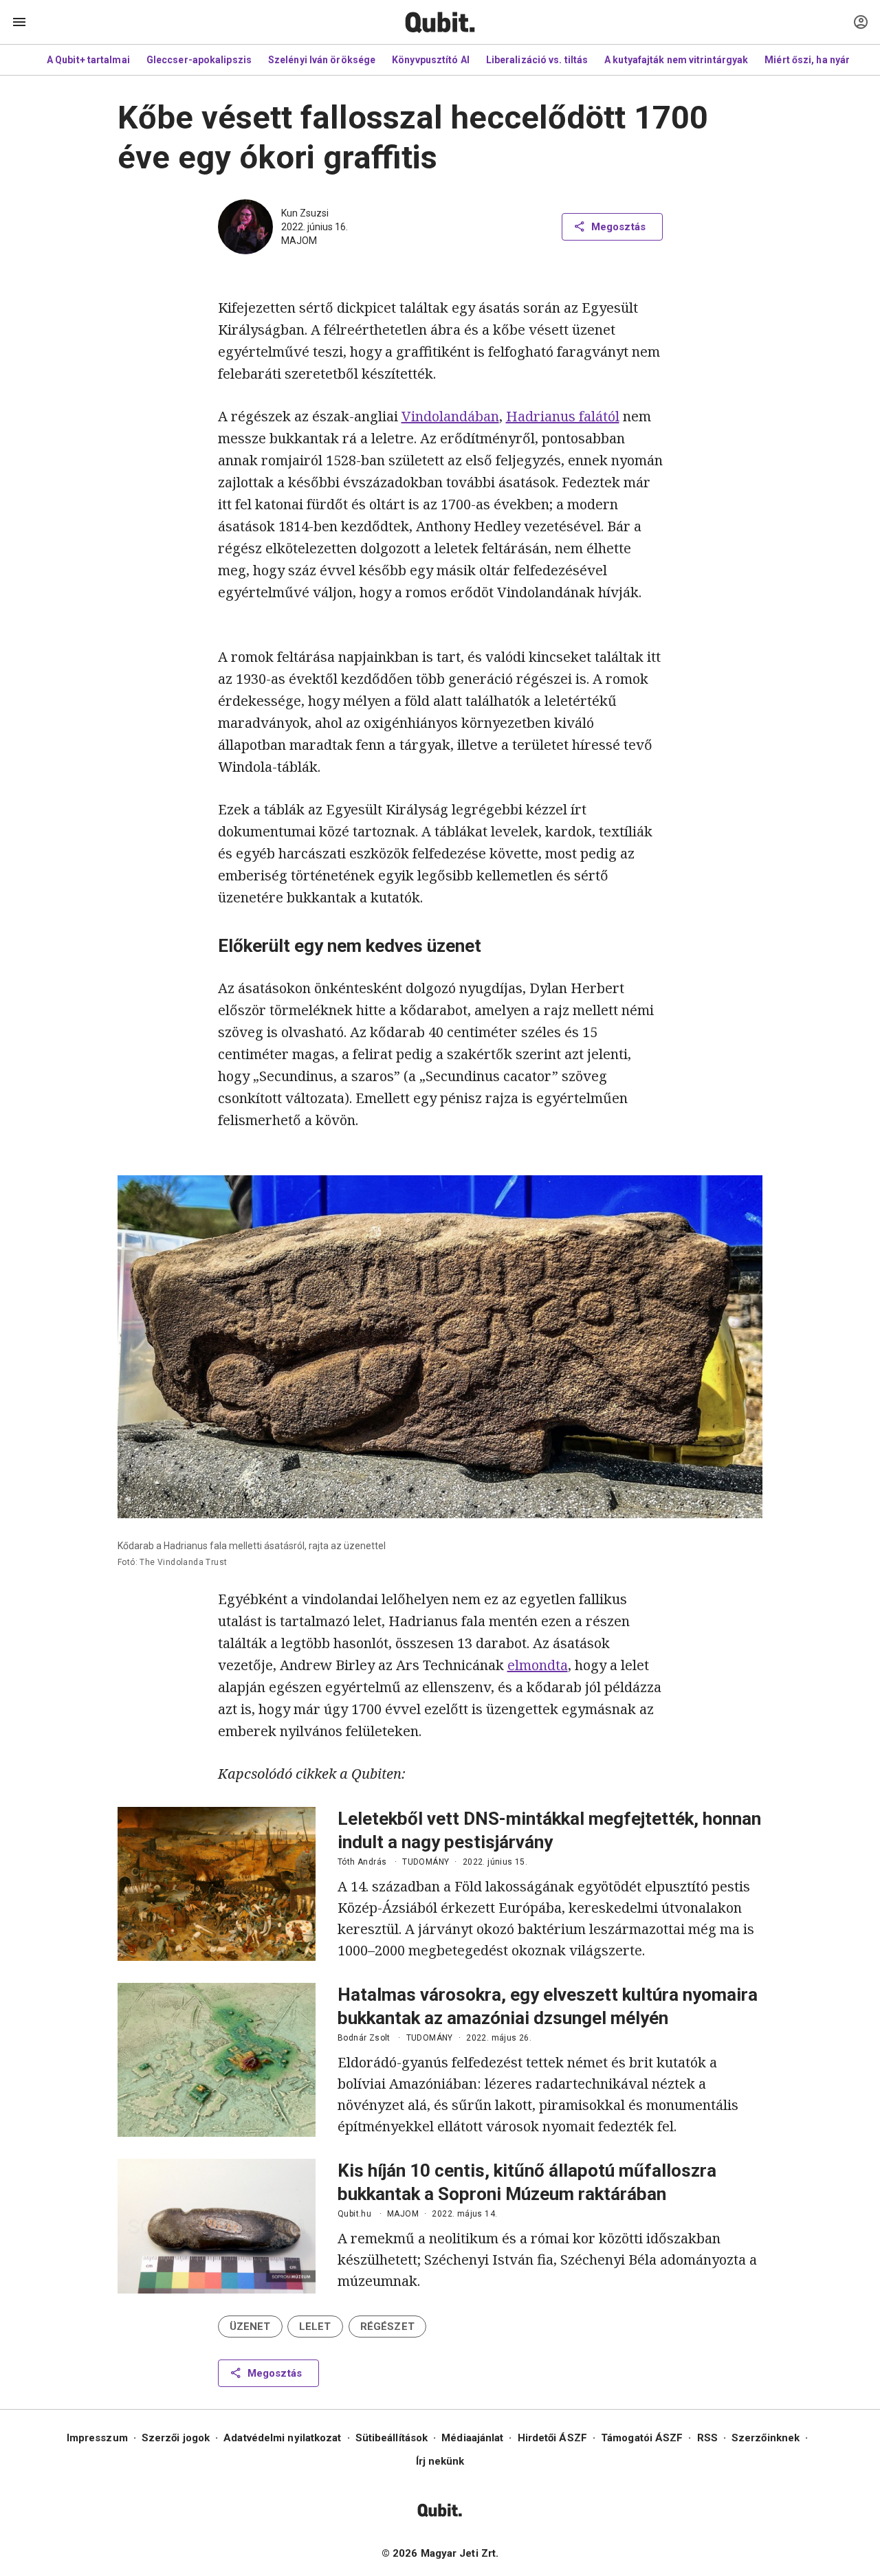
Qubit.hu (354, 2214)
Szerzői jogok (176, 2438)
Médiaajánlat (472, 2438)
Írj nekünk (440, 2461)
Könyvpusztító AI (431, 60)
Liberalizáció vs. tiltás (537, 60)
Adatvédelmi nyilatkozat (282, 2438)
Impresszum (97, 2438)
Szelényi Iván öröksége (322, 60)
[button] (250, 2327)
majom (299, 241)
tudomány (426, 1862)
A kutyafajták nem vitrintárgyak (676, 60)
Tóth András (362, 1862)
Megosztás (618, 227)
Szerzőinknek (766, 2438)
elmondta (538, 1665)
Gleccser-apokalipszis (199, 60)
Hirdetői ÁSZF (552, 2438)
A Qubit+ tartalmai (88, 60)
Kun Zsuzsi (305, 213)
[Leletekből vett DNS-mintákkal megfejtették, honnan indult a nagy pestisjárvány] (217, 1884)
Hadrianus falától (563, 416)
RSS (707, 2438)
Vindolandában (450, 416)
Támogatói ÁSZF (642, 2438)
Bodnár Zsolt (364, 2038)
